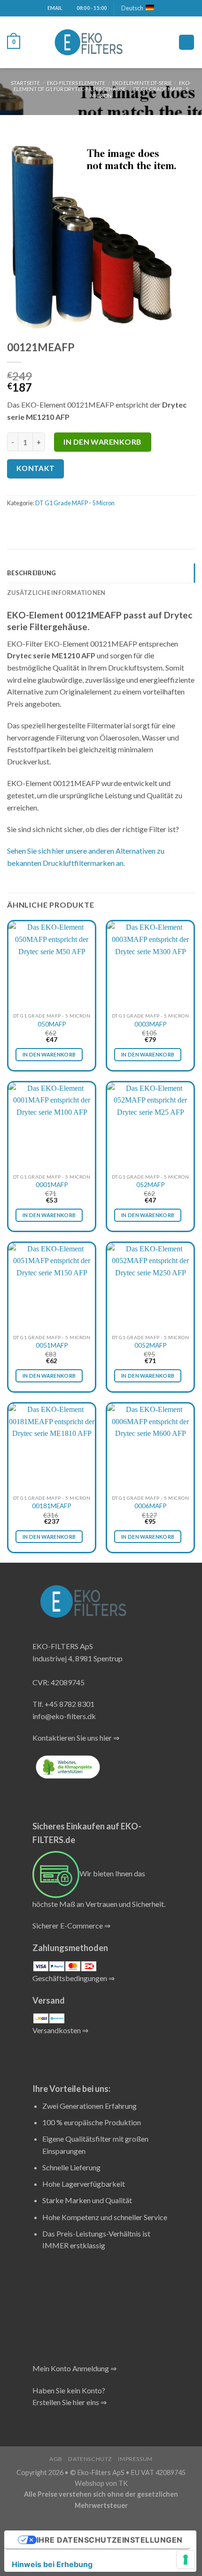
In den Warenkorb (103, 442)
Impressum (135, 2459)
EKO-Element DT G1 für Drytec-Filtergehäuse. (102, 86)
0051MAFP (52, 1345)
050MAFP (52, 1024)
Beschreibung (31, 573)
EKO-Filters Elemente (76, 83)
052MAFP (151, 1185)
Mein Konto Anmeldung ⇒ (74, 2368)
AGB (56, 2459)
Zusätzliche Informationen (56, 593)
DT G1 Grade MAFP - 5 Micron (75, 503)
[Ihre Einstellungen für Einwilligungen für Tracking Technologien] (186, 2560)
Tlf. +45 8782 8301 (63, 1704)
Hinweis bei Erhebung (52, 2564)
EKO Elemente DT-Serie (142, 83)
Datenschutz (90, 2459)
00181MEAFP (52, 1506)
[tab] (101, 573)
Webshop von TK (101, 2483)
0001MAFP (52, 1185)
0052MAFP (151, 1345)
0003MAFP (151, 1024)
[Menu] (186, 42)
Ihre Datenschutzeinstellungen (110, 2540)
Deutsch (132, 8)
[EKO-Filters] (89, 42)
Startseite (25, 83)
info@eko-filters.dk (64, 1716)
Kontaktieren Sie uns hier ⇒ (76, 1738)
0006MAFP (151, 1506)
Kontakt (36, 468)
